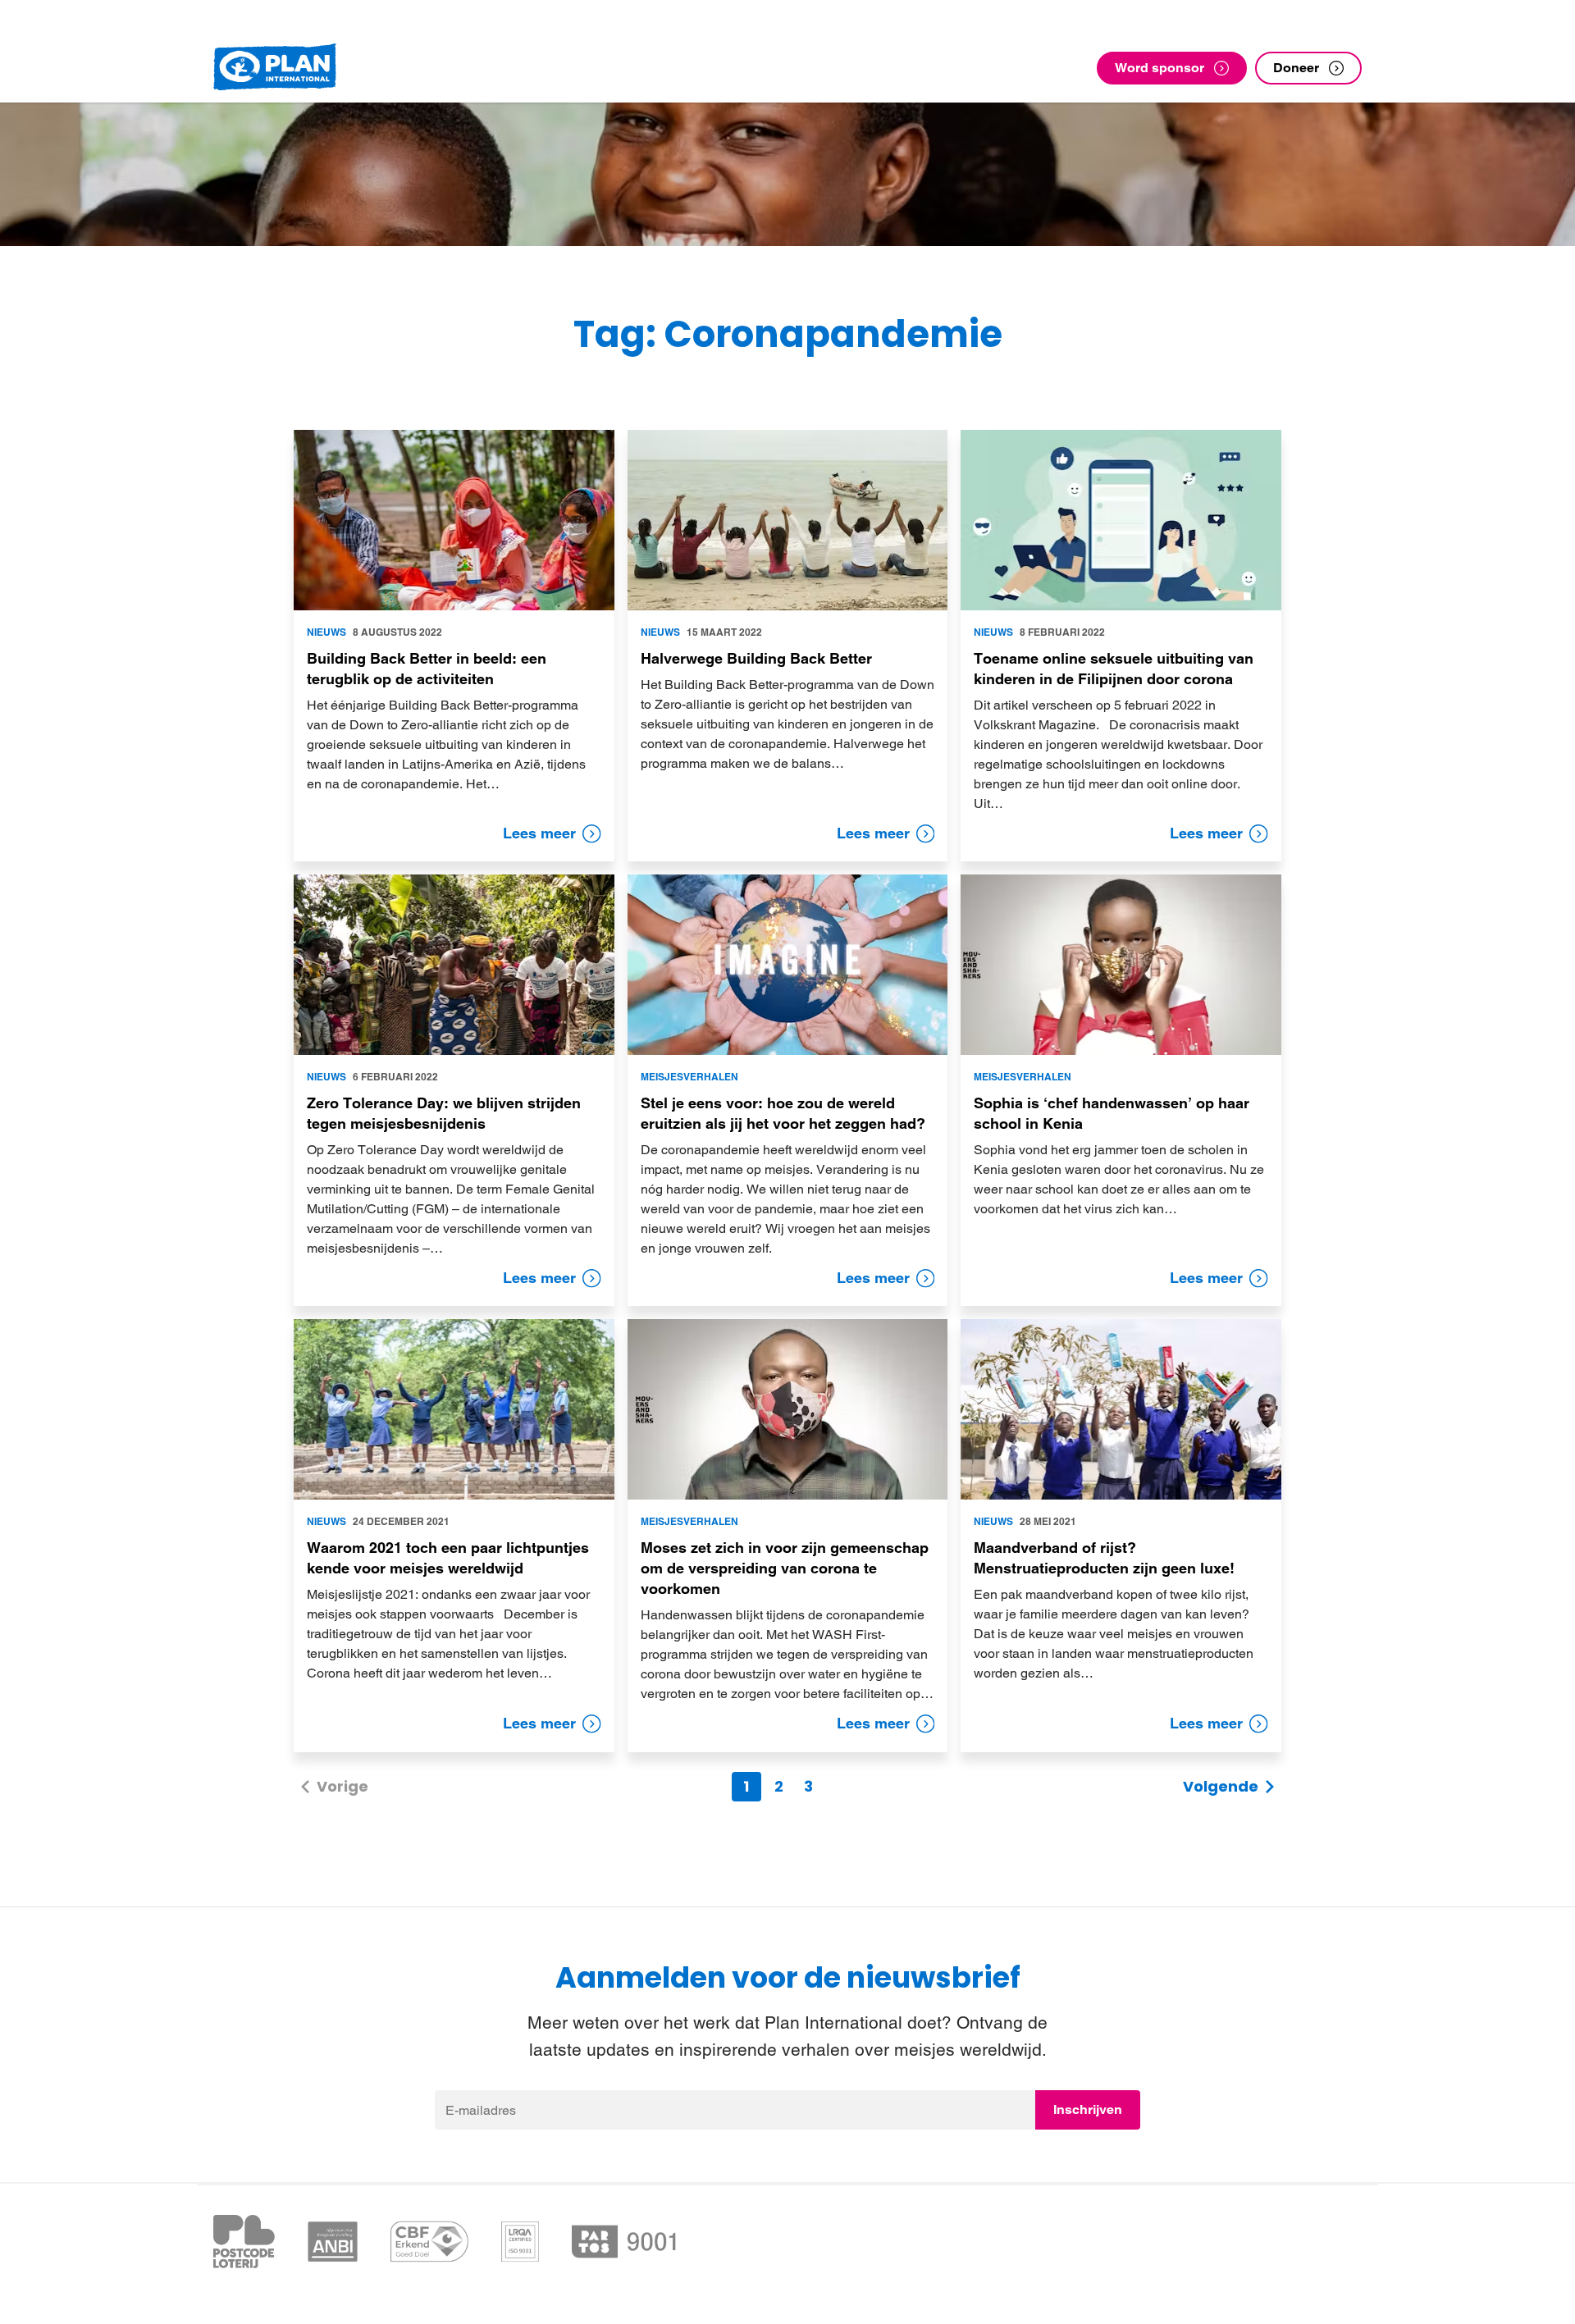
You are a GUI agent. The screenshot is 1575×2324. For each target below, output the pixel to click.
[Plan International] (275, 68)
